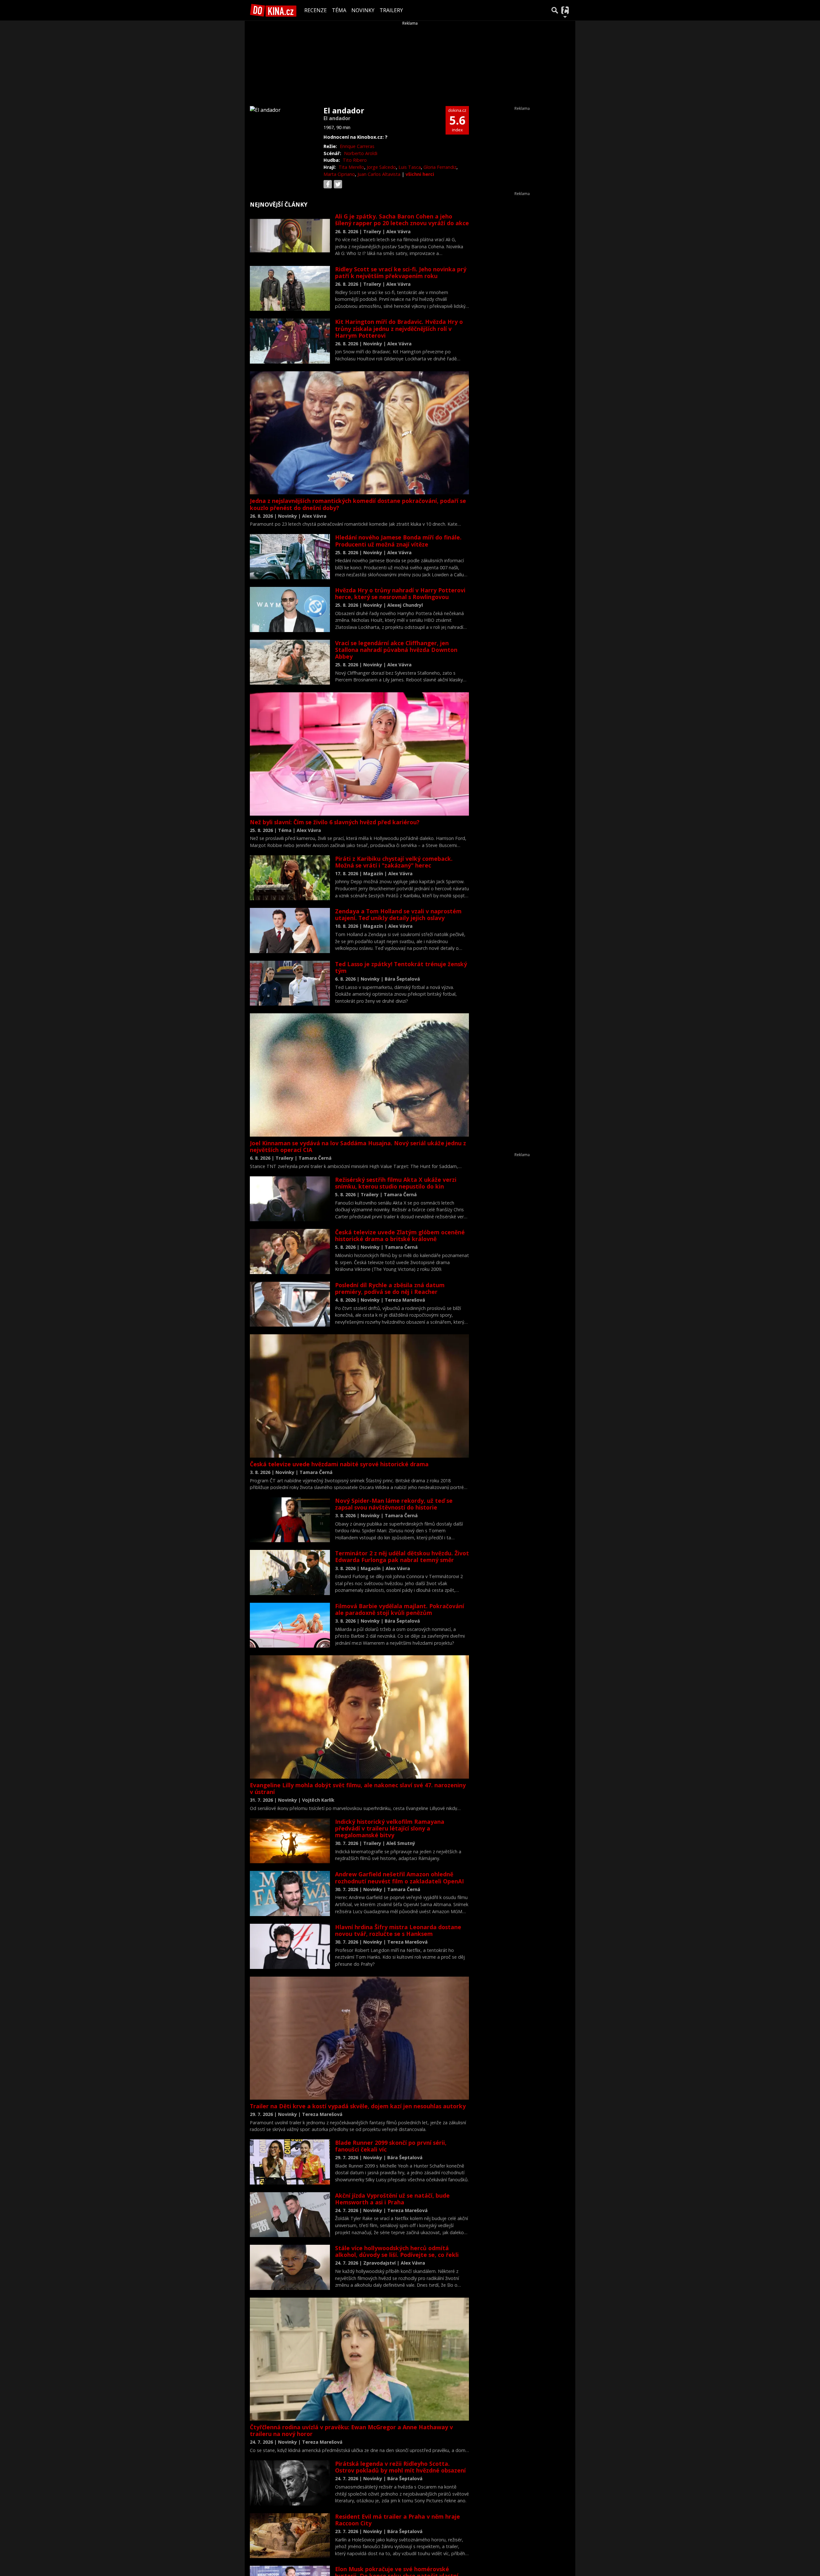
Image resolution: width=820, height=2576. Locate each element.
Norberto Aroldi (361, 153)
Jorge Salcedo (381, 167)
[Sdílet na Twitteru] (338, 184)
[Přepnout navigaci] (565, 10)
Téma (339, 10)
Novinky (363, 10)
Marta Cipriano (339, 174)
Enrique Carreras (357, 146)
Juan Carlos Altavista (379, 174)
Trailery (391, 10)
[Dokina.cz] (273, 10)
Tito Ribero (355, 160)
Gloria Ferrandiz (440, 167)
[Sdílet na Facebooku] (328, 184)
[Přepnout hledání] (555, 10)
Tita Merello (351, 167)
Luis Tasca (410, 167)
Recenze (316, 10)
